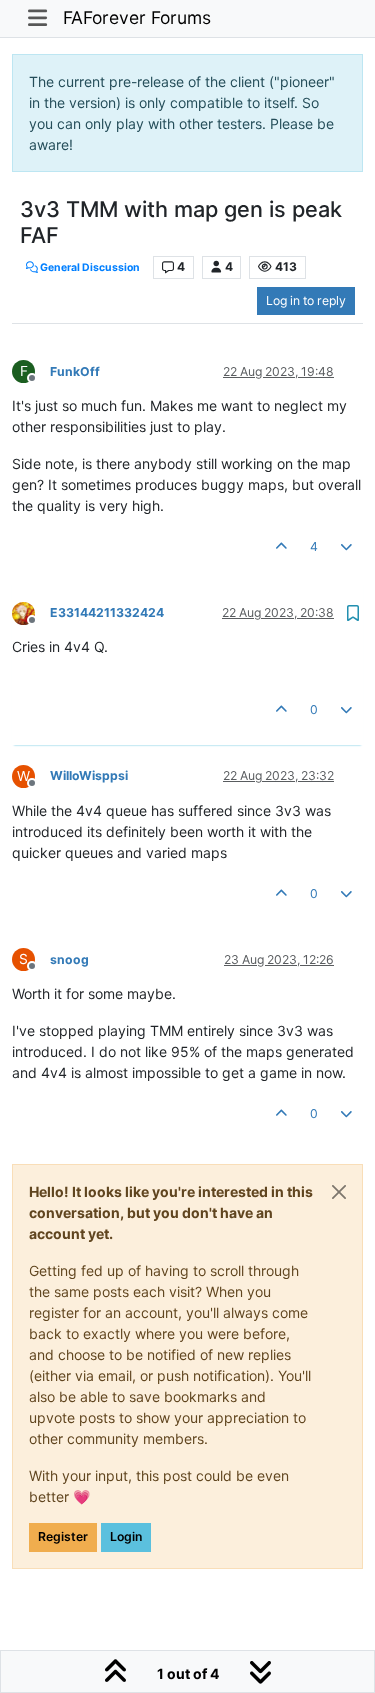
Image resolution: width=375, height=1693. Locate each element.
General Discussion (89, 267)
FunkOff (75, 371)
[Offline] (31, 611)
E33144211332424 (107, 612)
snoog (69, 959)
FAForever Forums (137, 17)
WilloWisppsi (89, 775)
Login (126, 1536)
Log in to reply (306, 300)
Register (63, 1536)
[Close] (339, 1192)
